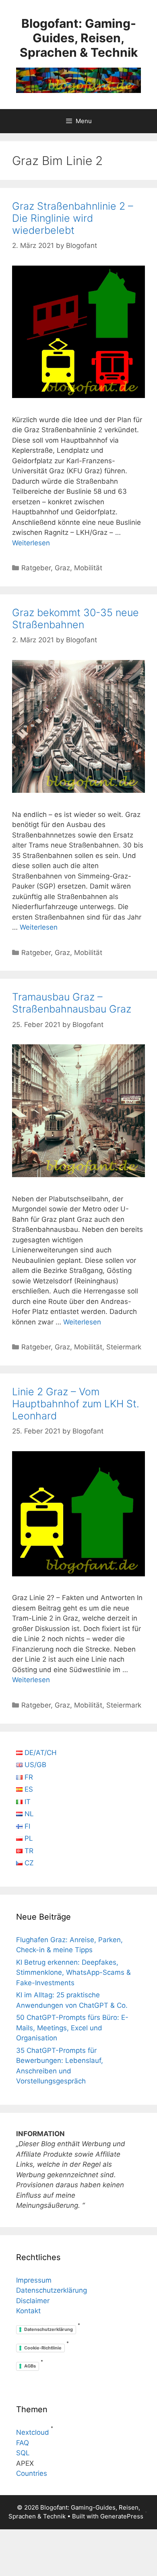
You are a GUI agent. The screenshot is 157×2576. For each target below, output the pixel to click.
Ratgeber (36, 568)
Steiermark (124, 1347)
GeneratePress (122, 2516)
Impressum (34, 2280)
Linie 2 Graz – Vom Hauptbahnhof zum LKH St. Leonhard (76, 1404)
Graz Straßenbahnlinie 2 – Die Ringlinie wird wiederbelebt (73, 218)
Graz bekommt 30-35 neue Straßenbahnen (75, 619)
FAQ (23, 2443)
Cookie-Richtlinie (43, 2348)
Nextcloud (33, 2432)
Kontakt (28, 2311)
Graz (62, 568)
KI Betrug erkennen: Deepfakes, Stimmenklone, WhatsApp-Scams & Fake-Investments (73, 1973)
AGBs (30, 2366)
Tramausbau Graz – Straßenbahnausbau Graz (72, 1003)
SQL (23, 2453)
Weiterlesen (31, 543)
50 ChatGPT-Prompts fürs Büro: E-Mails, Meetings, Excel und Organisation (72, 2028)
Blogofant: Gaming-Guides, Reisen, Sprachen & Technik (79, 38)
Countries (32, 2473)
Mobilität (88, 568)
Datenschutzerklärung (52, 2290)
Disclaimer (33, 2301)
